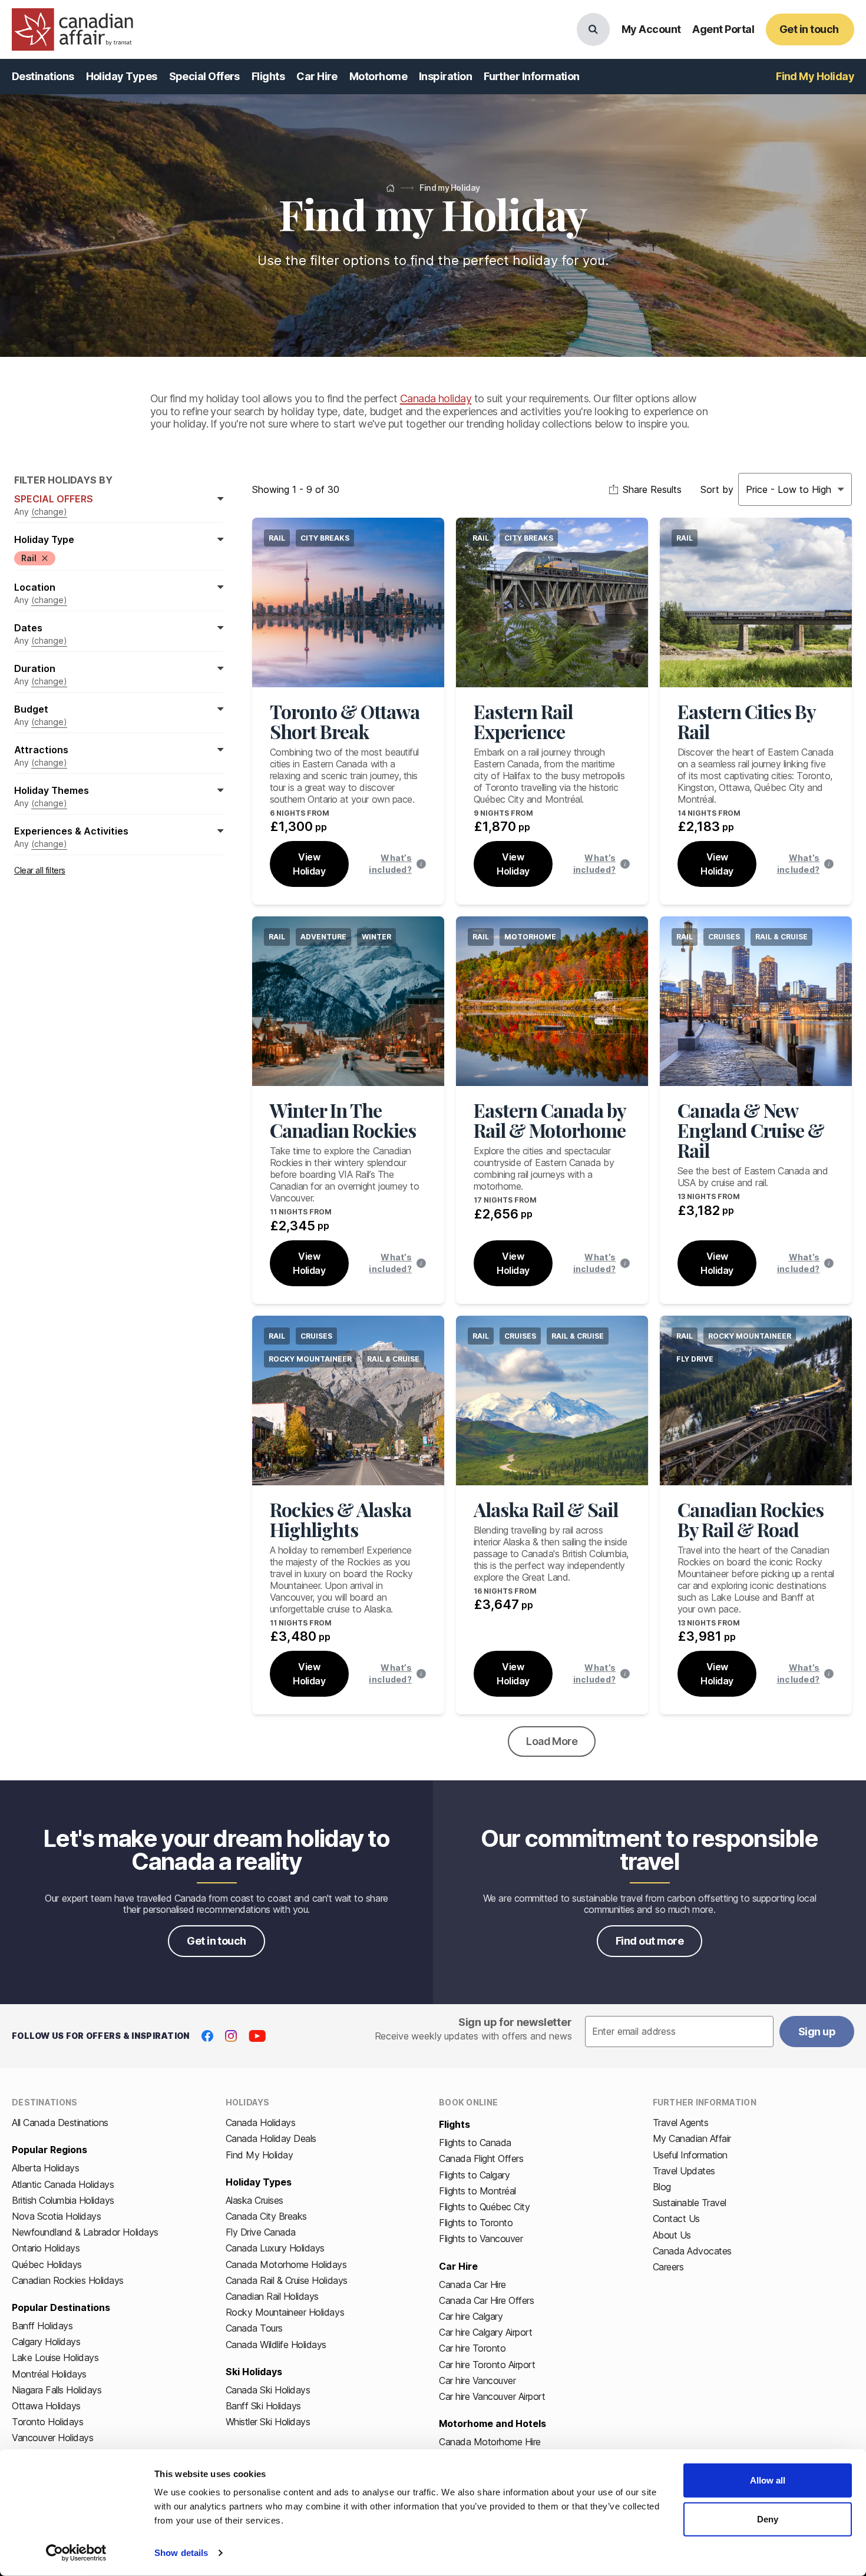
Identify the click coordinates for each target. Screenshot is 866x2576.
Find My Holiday (260, 2155)
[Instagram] (231, 2036)
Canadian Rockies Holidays (68, 2280)
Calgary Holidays (46, 2342)
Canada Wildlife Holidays (276, 2345)
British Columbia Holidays (63, 2200)
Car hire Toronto (472, 2348)
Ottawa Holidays (46, 2406)
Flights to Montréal (477, 2191)
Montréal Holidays (49, 2374)
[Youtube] (257, 2036)
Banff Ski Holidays (263, 2406)
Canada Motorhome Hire (490, 2442)
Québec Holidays (47, 2264)
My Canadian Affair (692, 2138)
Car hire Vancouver (477, 2380)
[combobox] (747, 489)
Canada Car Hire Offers (486, 2300)
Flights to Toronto (476, 2223)
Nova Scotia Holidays (56, 2216)
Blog (662, 2187)
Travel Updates (684, 2171)
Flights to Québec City (484, 2207)
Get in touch (216, 1941)
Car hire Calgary (471, 2316)
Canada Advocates (692, 2251)
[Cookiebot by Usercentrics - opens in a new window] (76, 2553)
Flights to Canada (475, 2143)
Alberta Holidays (45, 2168)
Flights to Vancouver (481, 2239)
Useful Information (690, 2155)
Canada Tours (254, 2328)
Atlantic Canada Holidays (63, 2184)
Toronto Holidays (47, 2422)
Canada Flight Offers (481, 2158)
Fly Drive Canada (261, 2232)
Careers (668, 2267)
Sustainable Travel (690, 2203)
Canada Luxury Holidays (275, 2248)
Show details (181, 2553)
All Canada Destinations (60, 2123)
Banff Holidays (42, 2326)
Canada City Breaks (266, 2216)
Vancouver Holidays (52, 2438)
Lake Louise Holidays (55, 2358)
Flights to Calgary (474, 2175)
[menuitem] (43, 77)
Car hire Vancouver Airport (492, 2396)
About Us (672, 2235)
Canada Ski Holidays (268, 2390)
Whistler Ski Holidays (268, 2422)
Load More (552, 1741)
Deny (768, 2519)
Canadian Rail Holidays (272, 2296)
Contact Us (676, 2219)
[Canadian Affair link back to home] (72, 29)
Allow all (768, 2480)
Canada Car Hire (472, 2284)
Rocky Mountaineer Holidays (285, 2312)
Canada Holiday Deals (271, 2138)
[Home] (390, 188)
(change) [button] (49, 511)
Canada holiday (436, 398)
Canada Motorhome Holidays (286, 2264)
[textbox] (679, 2032)
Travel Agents (681, 2123)
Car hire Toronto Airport (487, 2365)
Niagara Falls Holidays (57, 2390)
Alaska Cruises (254, 2200)
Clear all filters (40, 870)
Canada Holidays (261, 2123)
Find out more (649, 1941)
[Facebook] (207, 2036)
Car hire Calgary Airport (485, 2332)
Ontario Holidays (46, 2248)
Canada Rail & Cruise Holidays (287, 2280)
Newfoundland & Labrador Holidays (85, 2232)
